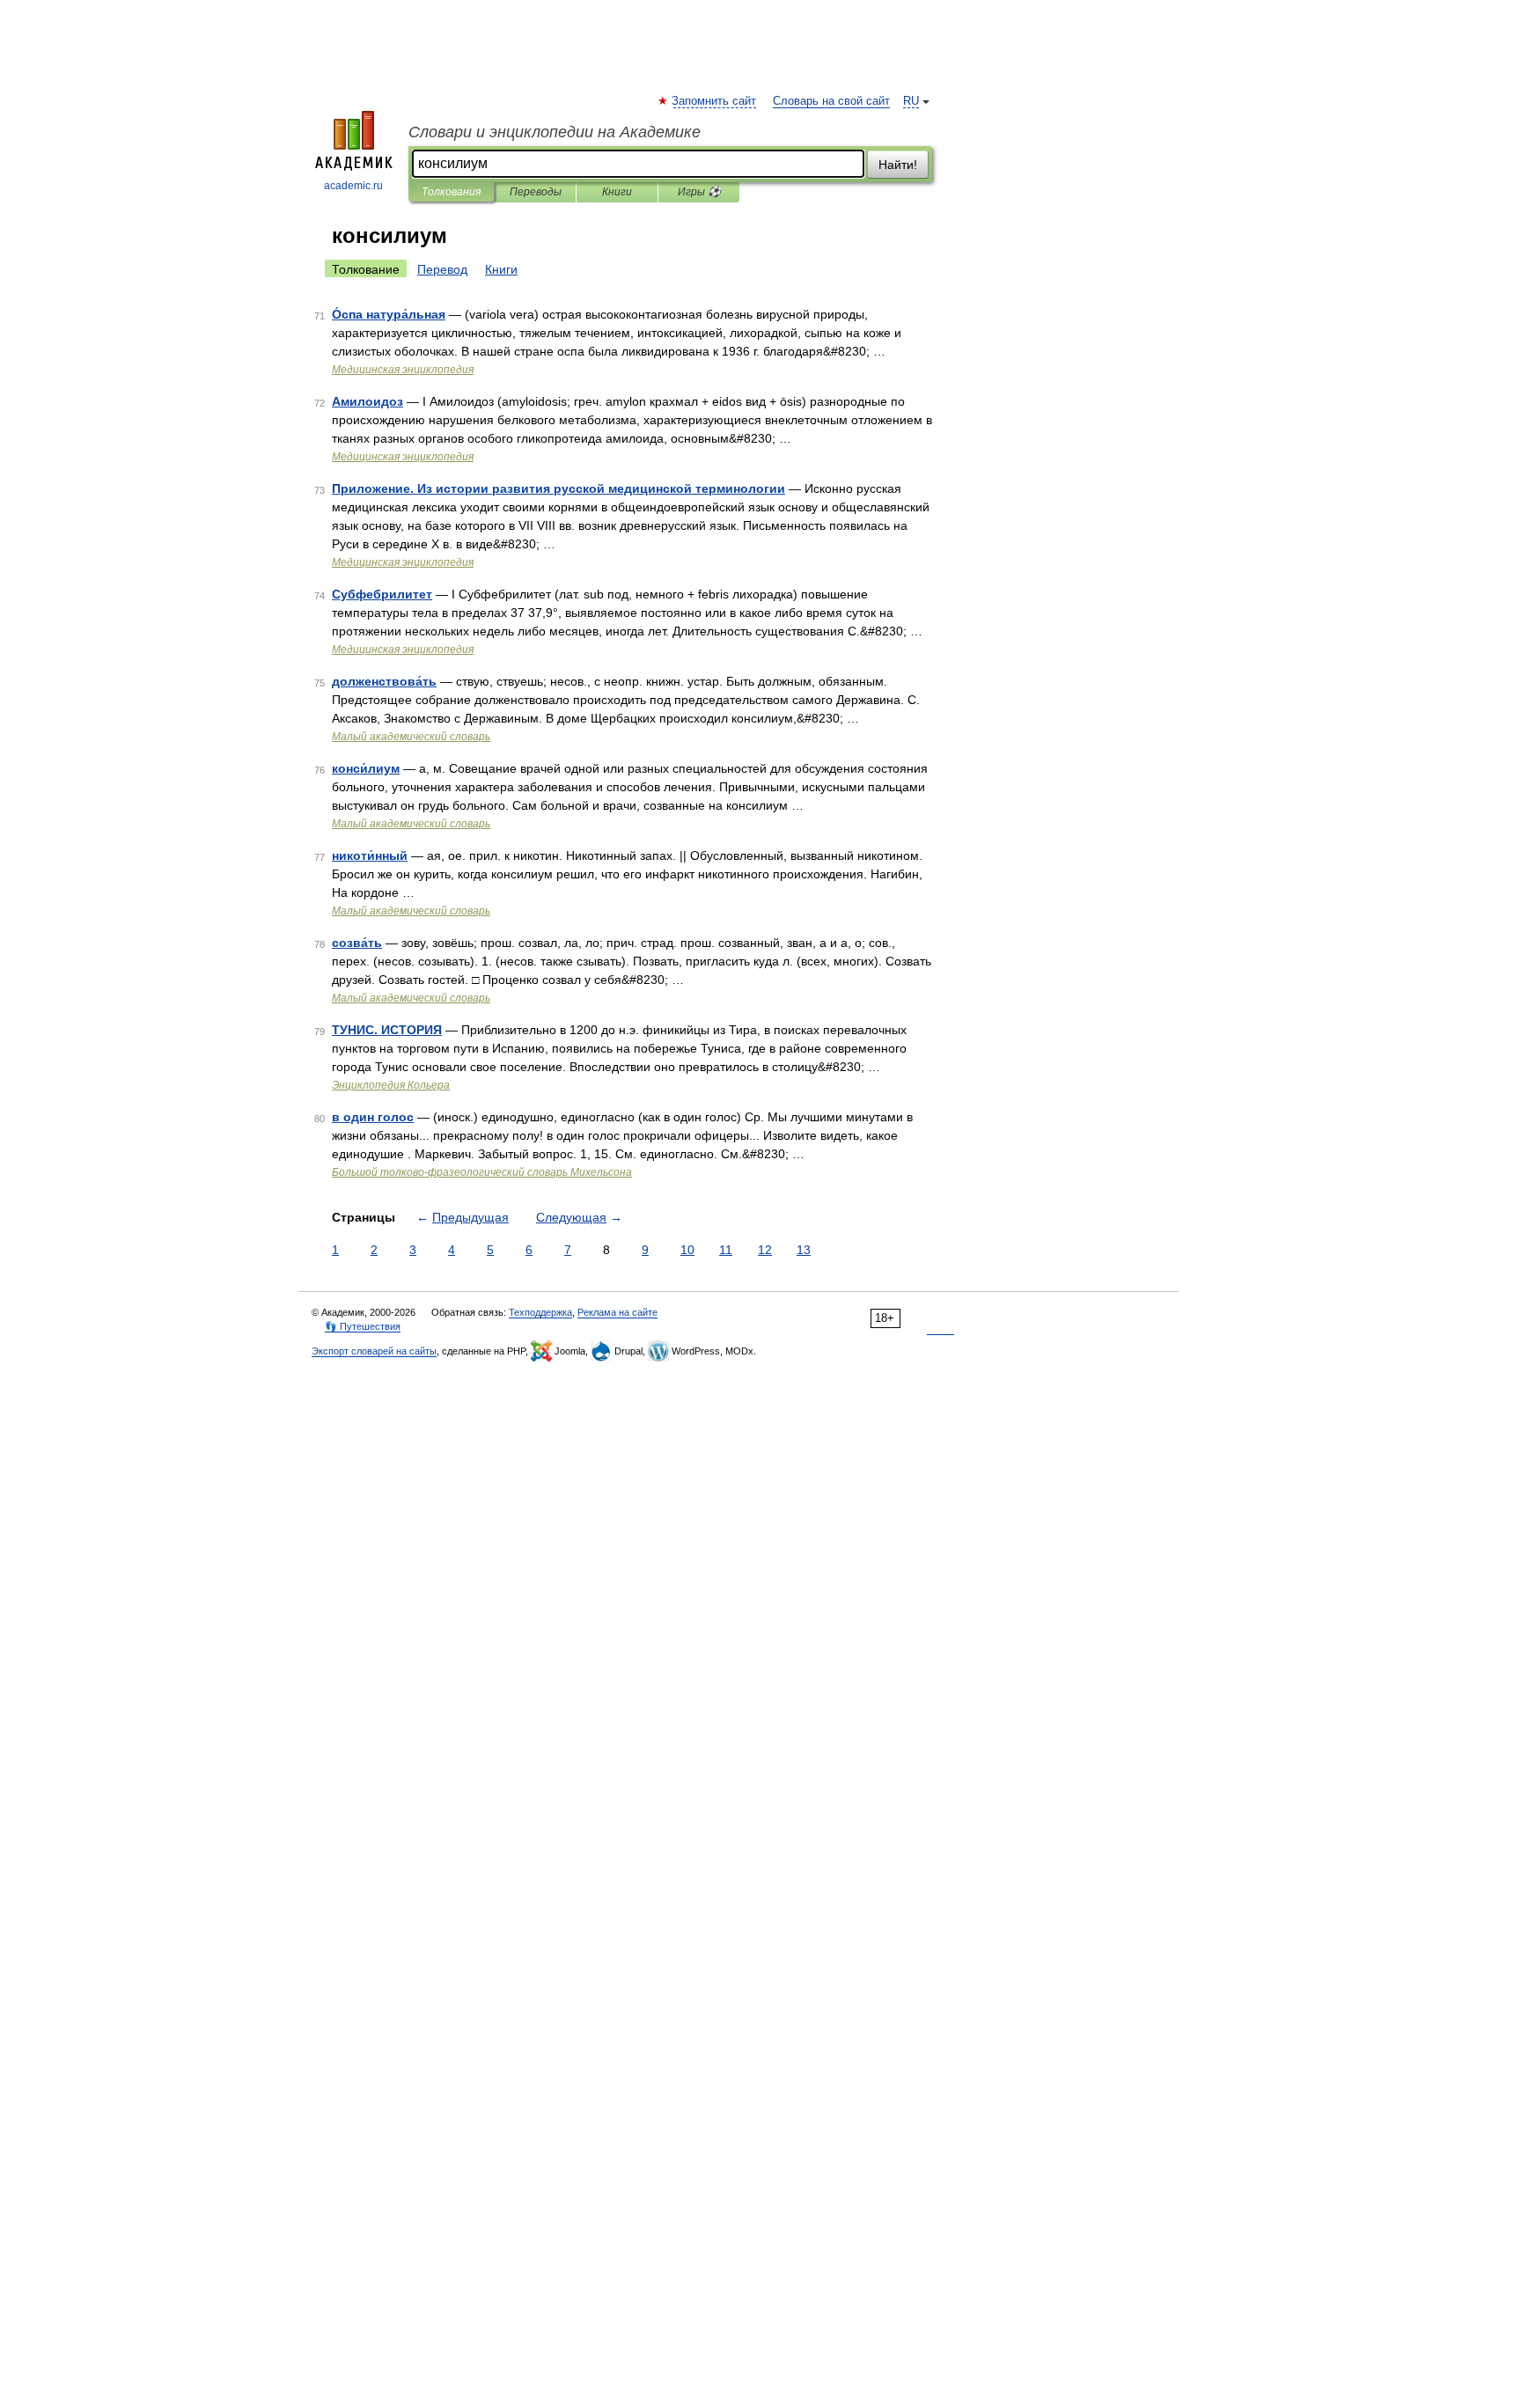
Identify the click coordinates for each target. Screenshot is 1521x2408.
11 (726, 1250)
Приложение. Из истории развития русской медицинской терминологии (558, 488)
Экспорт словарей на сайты (374, 1351)
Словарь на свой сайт (831, 101)
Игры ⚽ (699, 192)
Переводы (536, 192)
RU (911, 101)
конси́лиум (366, 768)
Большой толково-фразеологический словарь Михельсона (482, 1172)
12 (765, 1250)
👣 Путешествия (363, 1326)
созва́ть (357, 943)
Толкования (451, 192)
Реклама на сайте (617, 1312)
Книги (617, 192)
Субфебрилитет (382, 594)
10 (687, 1250)
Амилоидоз (367, 401)
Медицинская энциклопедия (403, 370)
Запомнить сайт (715, 101)
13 (804, 1250)
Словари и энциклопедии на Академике (555, 132)
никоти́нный (370, 855)
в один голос (373, 1117)
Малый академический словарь (411, 737)
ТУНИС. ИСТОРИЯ (387, 1030)
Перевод (442, 269)
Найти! (898, 165)
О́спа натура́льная (389, 314)
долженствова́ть (384, 681)
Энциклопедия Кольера (391, 1085)
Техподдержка (540, 1312)
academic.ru (353, 186)
